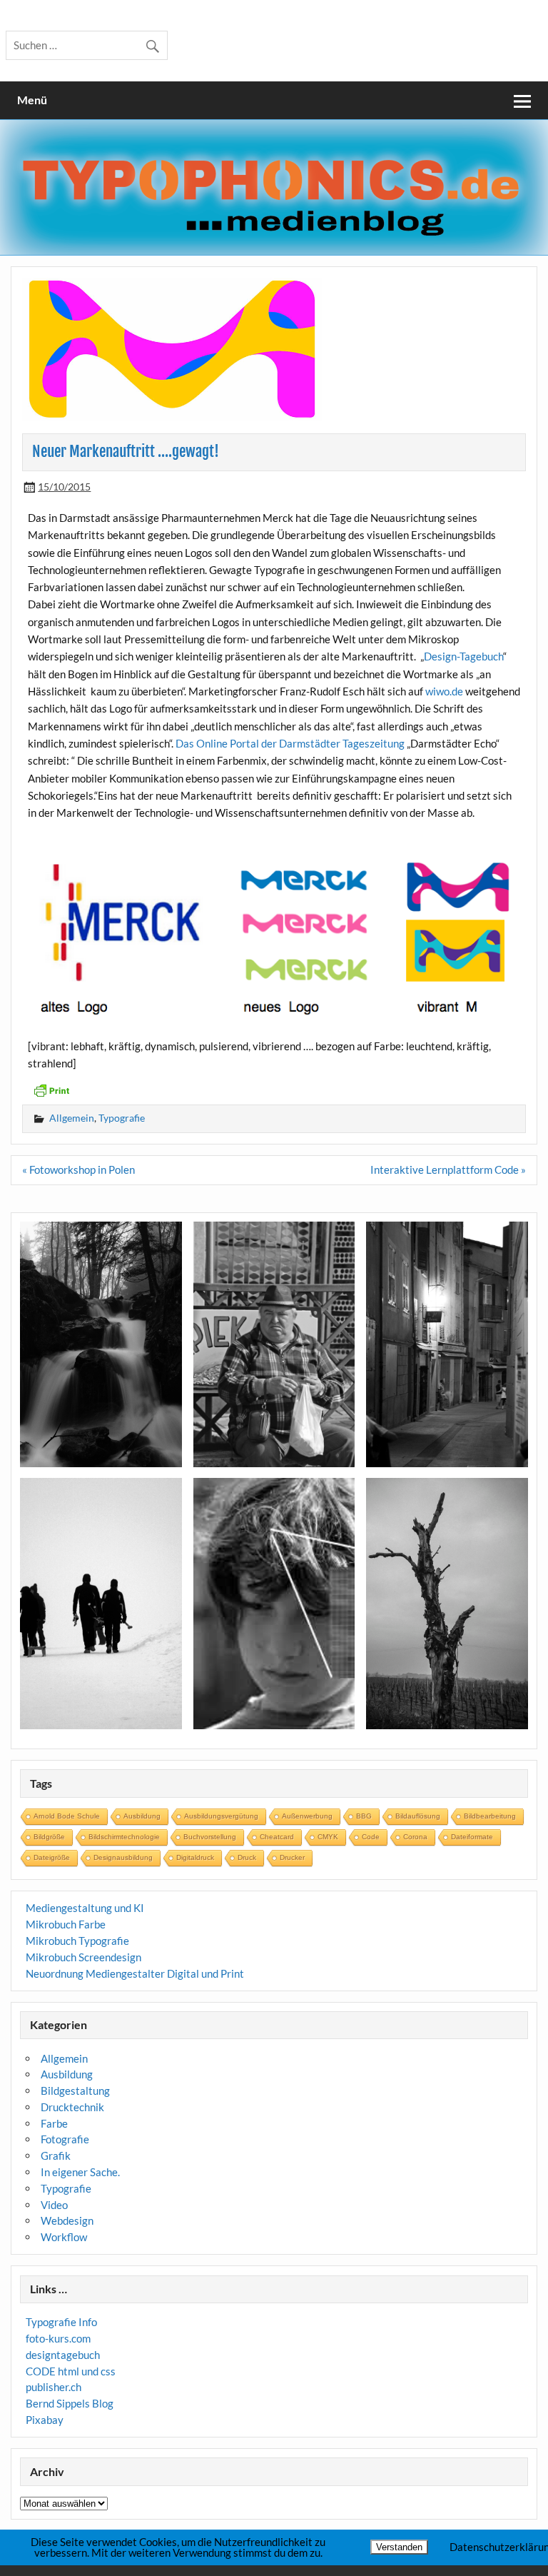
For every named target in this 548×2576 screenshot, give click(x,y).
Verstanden (399, 2547)
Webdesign (67, 2220)
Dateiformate (472, 1837)
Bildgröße (49, 1837)
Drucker (292, 1857)
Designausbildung (123, 1857)
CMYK (328, 1837)
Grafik (56, 2155)
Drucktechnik (72, 2107)
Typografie (122, 1118)
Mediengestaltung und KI (85, 1908)
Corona (415, 1837)
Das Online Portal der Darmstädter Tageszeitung (290, 743)
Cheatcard (277, 1837)
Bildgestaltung (75, 2091)
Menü (32, 100)
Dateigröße (52, 1857)
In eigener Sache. (80, 2172)
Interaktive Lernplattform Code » (448, 1169)
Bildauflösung (418, 1816)
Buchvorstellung (210, 1837)
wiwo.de (444, 691)
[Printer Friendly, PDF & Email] (51, 1089)
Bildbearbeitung (490, 1816)
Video (54, 2205)
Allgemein (72, 1118)
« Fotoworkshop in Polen (78, 1169)
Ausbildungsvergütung (221, 1816)
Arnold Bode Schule (67, 1816)
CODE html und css (71, 2371)
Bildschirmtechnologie (124, 1837)
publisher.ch (54, 2387)
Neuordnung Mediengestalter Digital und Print (135, 1973)
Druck (247, 1857)
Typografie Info (61, 2322)
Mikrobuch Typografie (77, 1941)
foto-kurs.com (58, 2338)
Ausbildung (142, 1816)
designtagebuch (63, 2355)
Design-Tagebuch (463, 656)
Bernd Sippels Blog (70, 2403)
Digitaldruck (195, 1857)
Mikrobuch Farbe (66, 1924)
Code (371, 1837)
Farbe (54, 2123)
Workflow (64, 2237)
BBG (364, 1816)
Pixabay (45, 2420)
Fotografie (65, 2139)
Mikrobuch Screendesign (83, 1957)
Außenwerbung (307, 1816)
